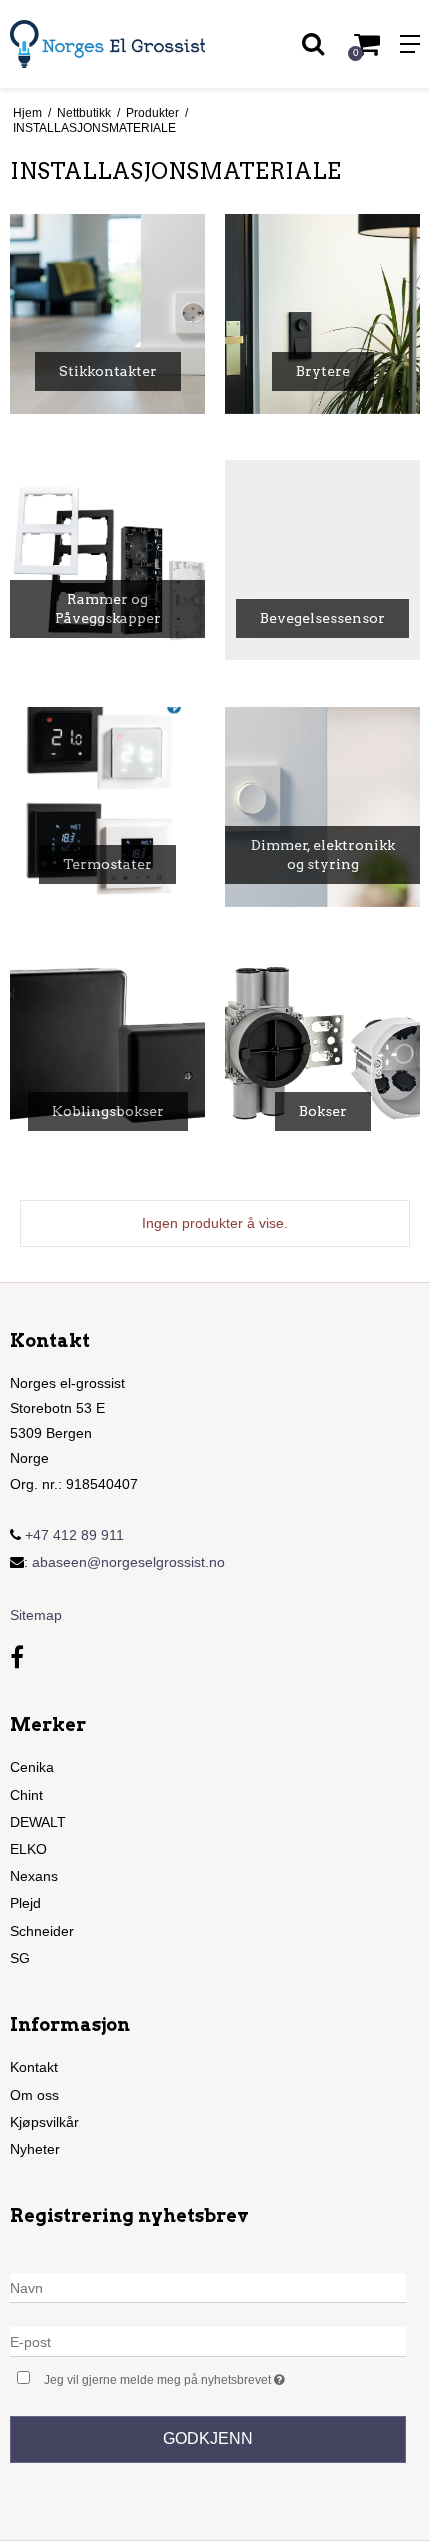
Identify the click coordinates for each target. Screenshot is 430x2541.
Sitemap (36, 1615)
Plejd (25, 1903)
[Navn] (208, 2287)
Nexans (34, 1876)
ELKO (28, 1849)
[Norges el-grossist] (107, 44)
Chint (26, 1795)
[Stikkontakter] (107, 314)
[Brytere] (322, 314)
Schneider (42, 1931)
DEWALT (38, 1822)
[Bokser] (322, 1053)
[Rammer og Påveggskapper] (107, 560)
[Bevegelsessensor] (322, 560)
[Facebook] (17, 1657)
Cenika (32, 1767)
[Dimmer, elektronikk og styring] (322, 807)
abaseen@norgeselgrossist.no (128, 1562)
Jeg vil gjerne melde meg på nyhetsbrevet (187, 2375)
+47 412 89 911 (72, 1535)
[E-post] (208, 2341)
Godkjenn (208, 2438)
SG (20, 1958)
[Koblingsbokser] (107, 1053)
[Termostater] (107, 807)
